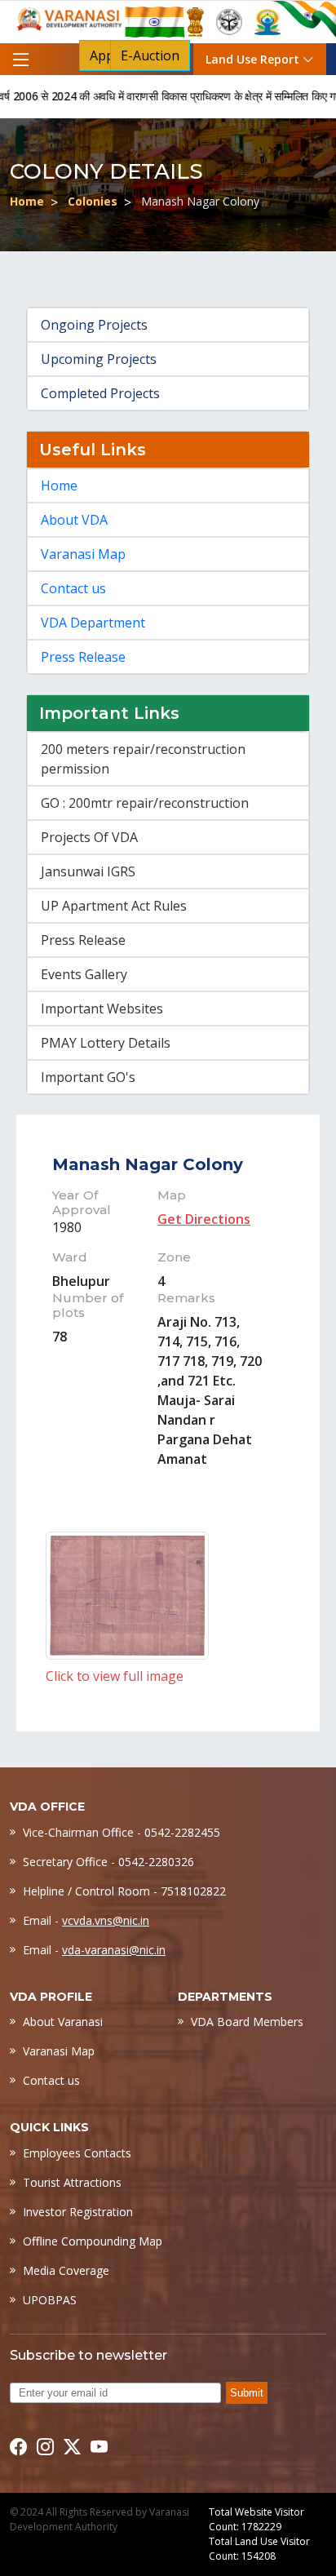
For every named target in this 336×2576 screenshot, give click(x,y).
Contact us (73, 588)
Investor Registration (78, 2212)
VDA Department (93, 623)
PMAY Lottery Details (106, 1043)
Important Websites (102, 1009)
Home (27, 201)
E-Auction (150, 55)
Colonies (93, 201)
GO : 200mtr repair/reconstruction (145, 803)
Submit (247, 2393)
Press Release (83, 657)
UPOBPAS (50, 2300)
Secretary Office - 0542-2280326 (108, 1862)
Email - (86, 1920)
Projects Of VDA (89, 837)
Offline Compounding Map (93, 2241)
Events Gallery (84, 974)
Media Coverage (66, 2270)
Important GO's (88, 1077)
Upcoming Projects (99, 359)
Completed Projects (100, 393)
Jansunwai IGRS (88, 871)
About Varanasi (63, 2022)
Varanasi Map (83, 554)
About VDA (74, 520)
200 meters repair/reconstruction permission (143, 759)
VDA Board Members (247, 2022)
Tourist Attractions (72, 2182)
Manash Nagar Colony (148, 1164)
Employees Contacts (77, 2153)
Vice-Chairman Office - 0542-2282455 (122, 1832)
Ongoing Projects (94, 325)
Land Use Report (254, 59)
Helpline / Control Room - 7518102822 (124, 1891)
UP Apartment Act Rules (114, 906)
